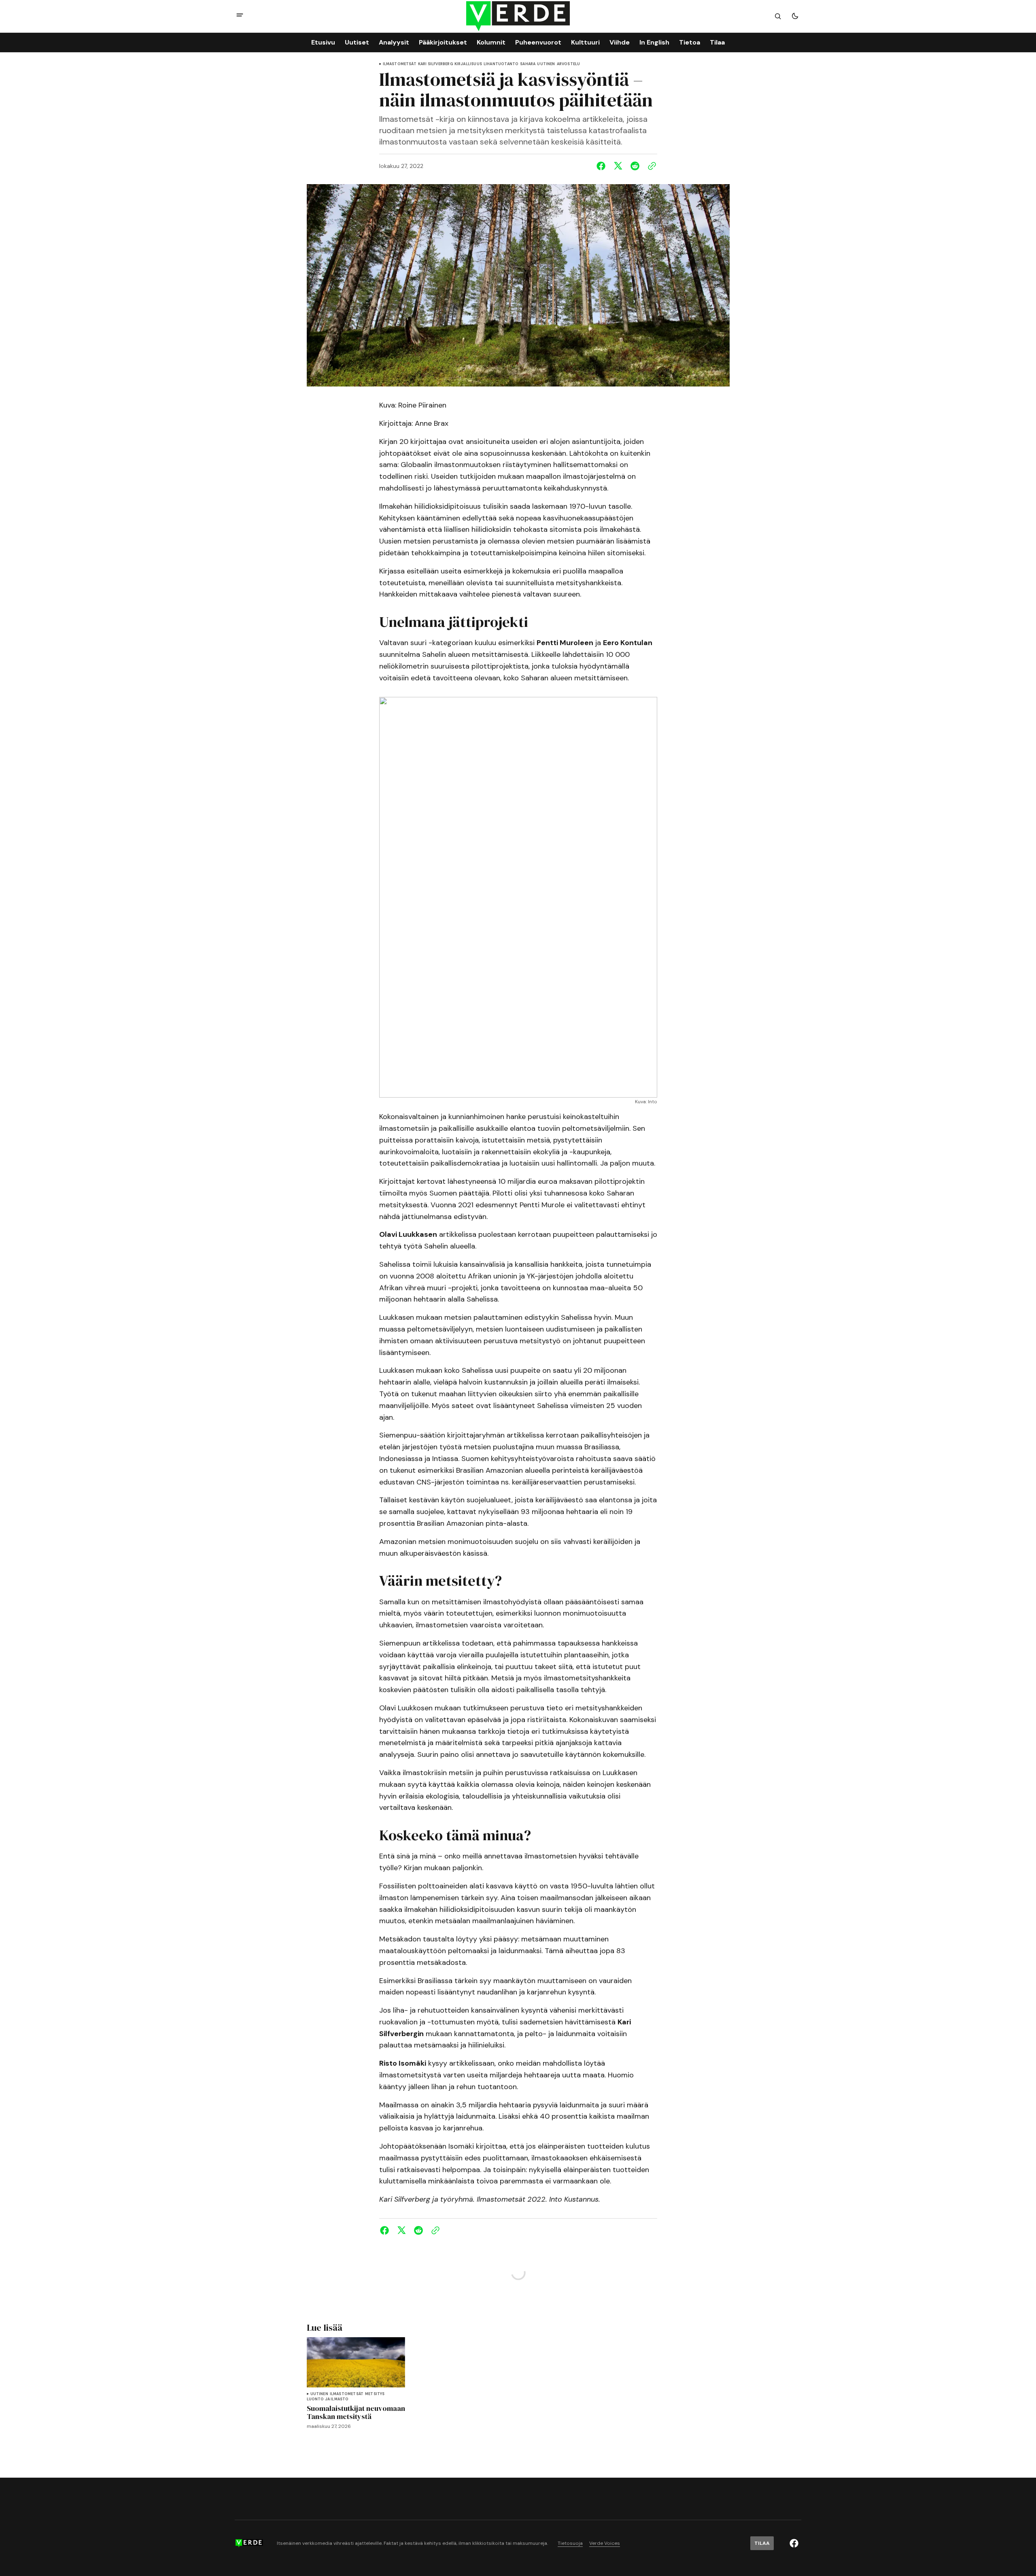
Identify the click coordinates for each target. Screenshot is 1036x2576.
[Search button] (778, 16)
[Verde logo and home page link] (518, 16)
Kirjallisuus (468, 64)
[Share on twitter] (618, 166)
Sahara (528, 64)
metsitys (375, 2394)
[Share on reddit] (635, 166)
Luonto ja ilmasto (328, 2399)
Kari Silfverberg (435, 64)
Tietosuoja (570, 2543)
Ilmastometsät (400, 64)
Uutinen (546, 64)
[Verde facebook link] (794, 2543)
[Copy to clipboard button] (650, 166)
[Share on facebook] (603, 166)
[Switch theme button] (795, 16)
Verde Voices (605, 2543)
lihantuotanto (501, 64)
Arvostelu (569, 64)
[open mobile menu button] (240, 16)
